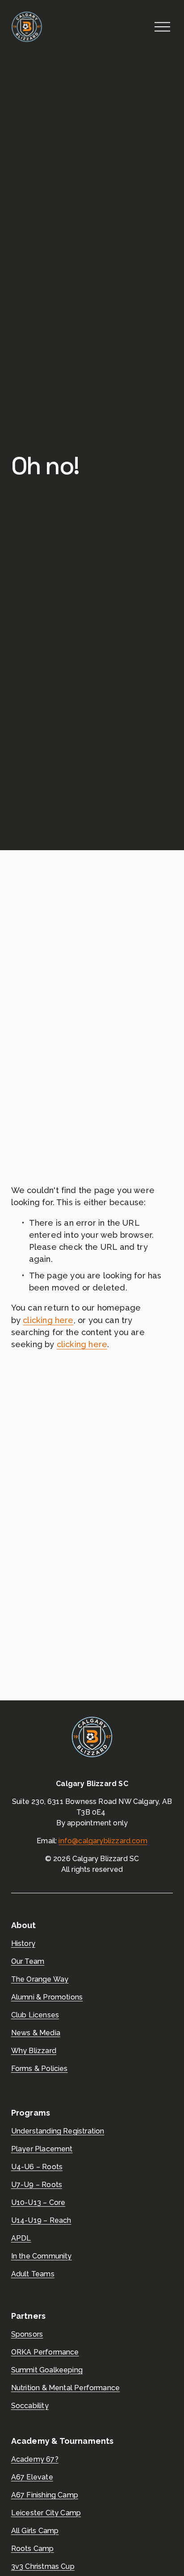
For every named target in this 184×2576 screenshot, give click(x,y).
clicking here (48, 1320)
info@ (68, 1841)
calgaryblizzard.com (113, 1841)
